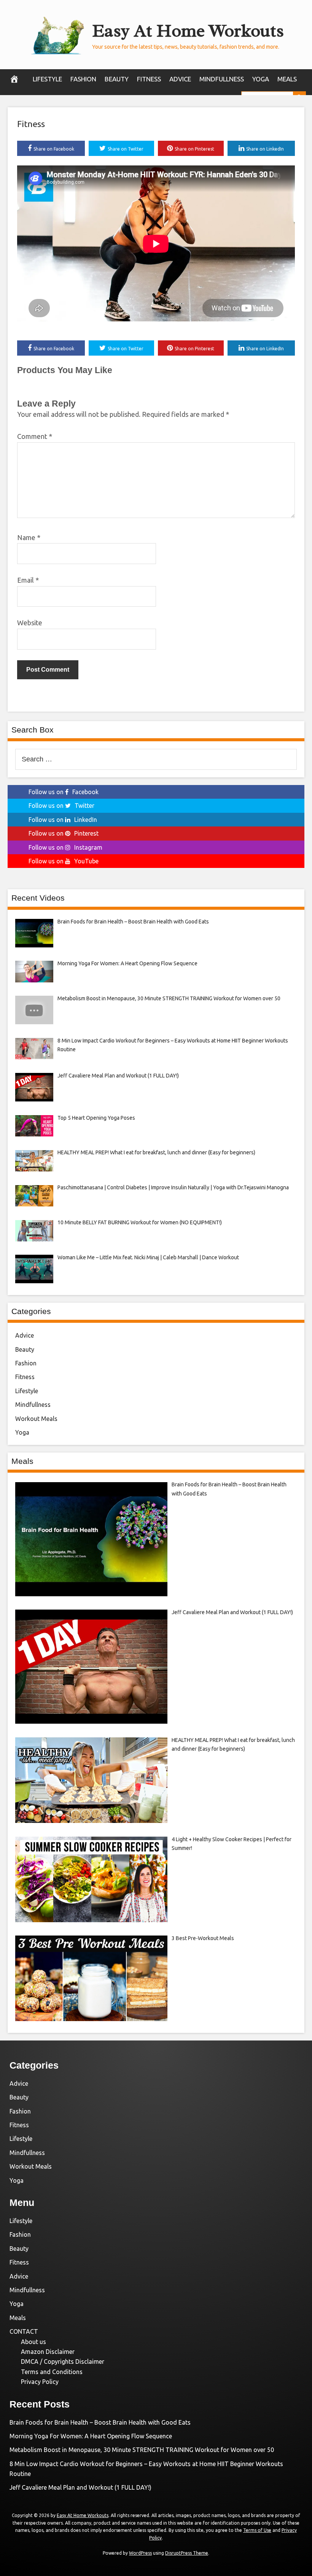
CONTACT (24, 2331)
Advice (180, 79)
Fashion (83, 79)
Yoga (261, 79)
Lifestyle (47, 79)
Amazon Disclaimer (48, 2352)
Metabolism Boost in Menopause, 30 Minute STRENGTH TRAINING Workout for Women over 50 (142, 2450)
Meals (287, 79)
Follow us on (64, 792)
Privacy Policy (40, 2382)
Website (30, 623)
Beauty (117, 79)
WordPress (140, 2553)
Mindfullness (222, 79)
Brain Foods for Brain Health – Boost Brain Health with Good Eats (100, 2422)
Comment (35, 436)
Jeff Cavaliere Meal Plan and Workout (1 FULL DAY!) (80, 2487)
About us (33, 2342)
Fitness (149, 79)
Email (28, 580)
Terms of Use (257, 2530)
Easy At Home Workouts (188, 31)
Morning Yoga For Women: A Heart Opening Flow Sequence (91, 2436)
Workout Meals (36, 1419)
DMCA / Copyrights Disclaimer (63, 2361)
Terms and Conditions (52, 2372)
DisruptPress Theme (187, 2553)
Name (29, 537)
